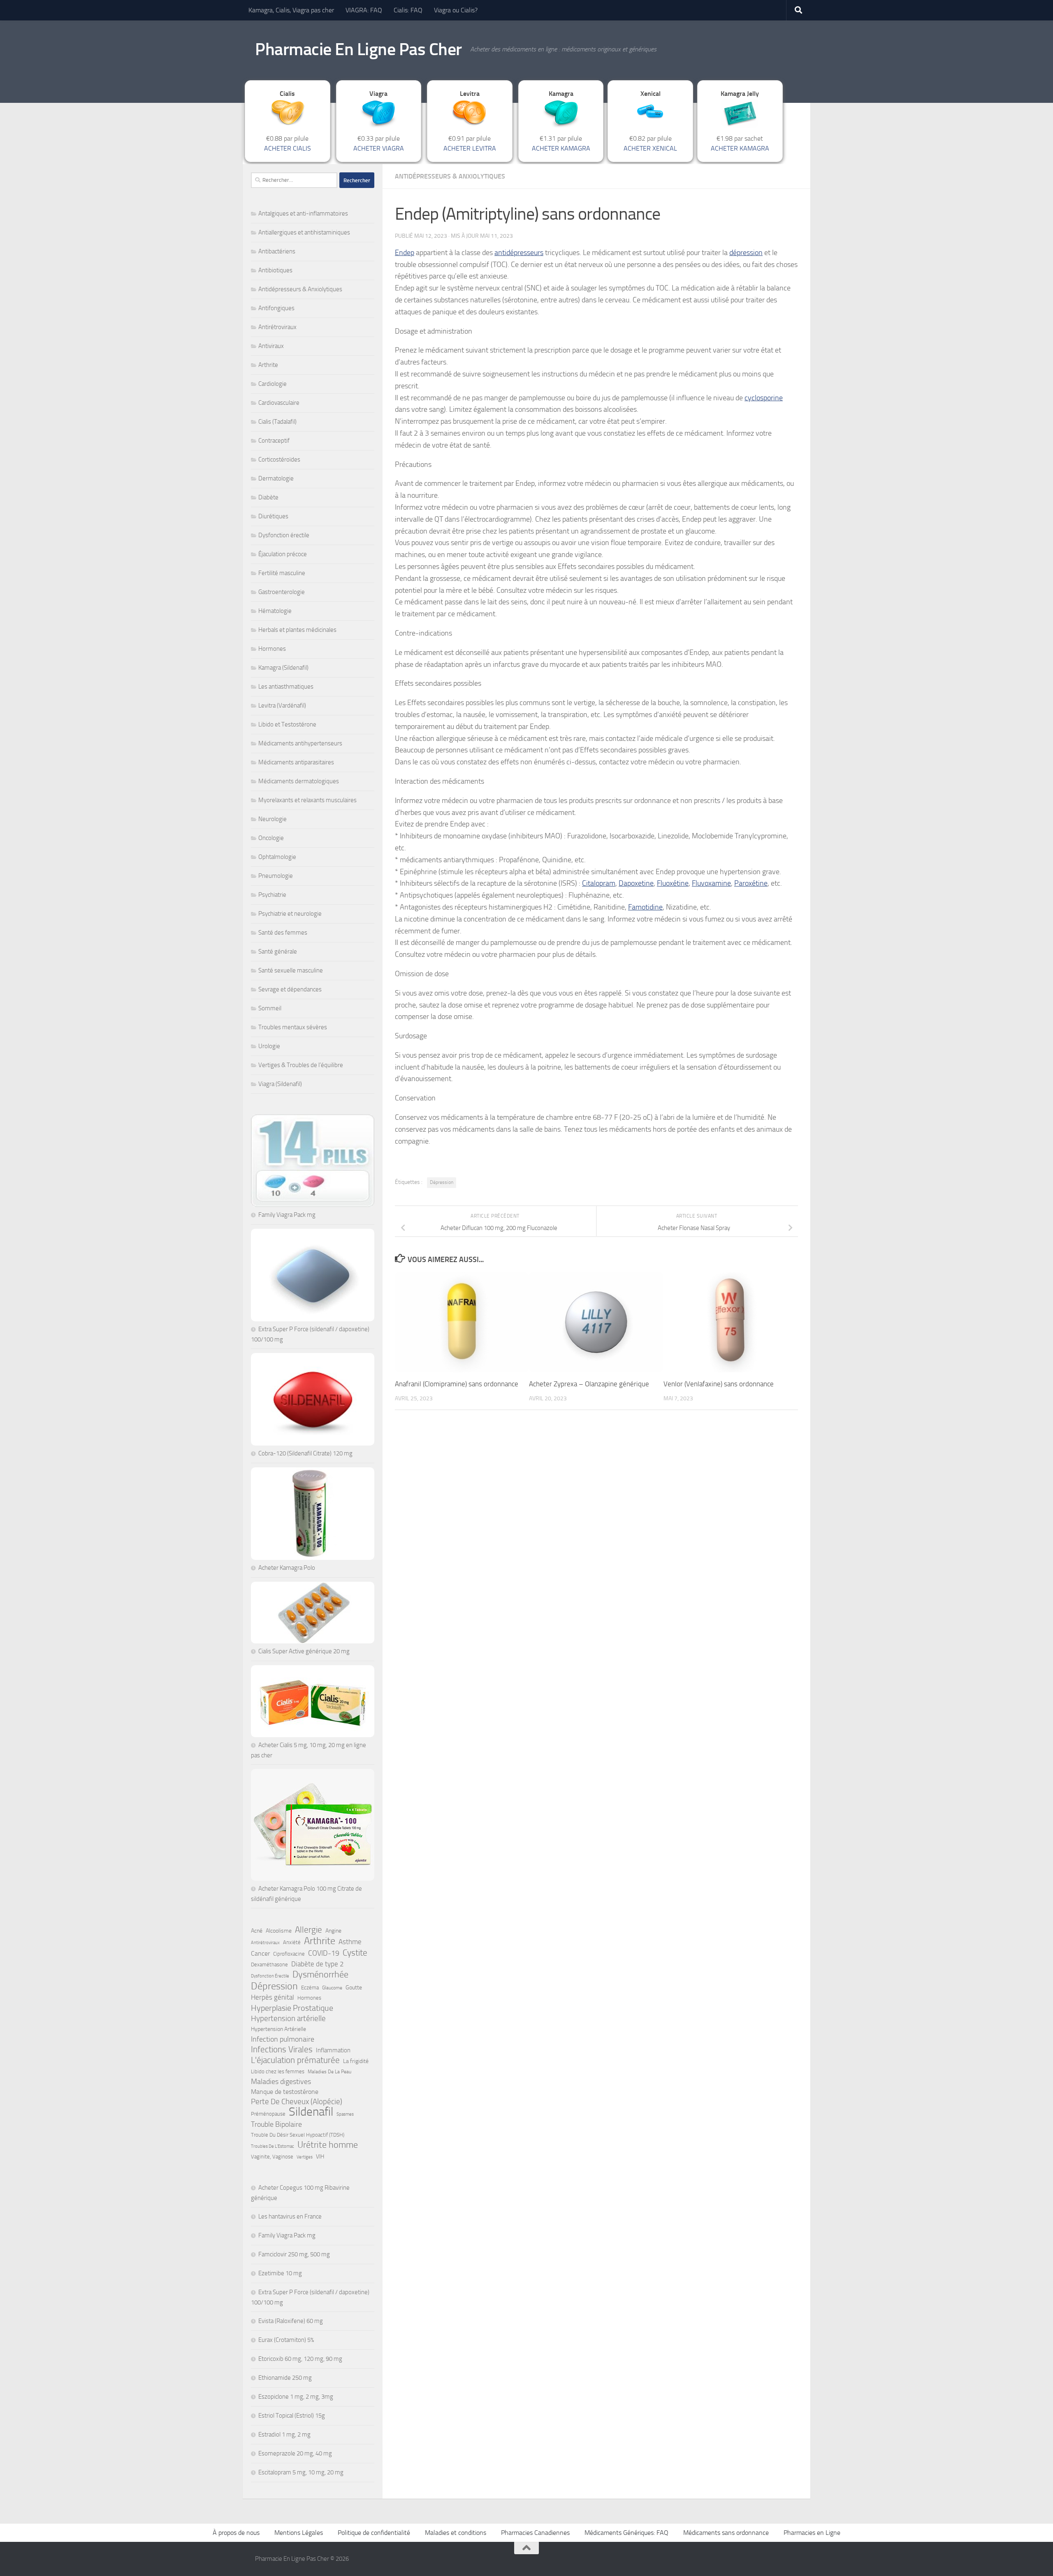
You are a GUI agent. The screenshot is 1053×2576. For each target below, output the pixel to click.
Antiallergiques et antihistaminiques (304, 232)
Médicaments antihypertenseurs (300, 743)
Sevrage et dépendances (290, 989)
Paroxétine (751, 883)
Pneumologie (276, 876)
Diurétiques (273, 516)
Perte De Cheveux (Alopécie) (297, 2101)
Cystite (355, 1953)
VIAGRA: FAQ (364, 10)
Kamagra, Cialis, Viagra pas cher (291, 10)
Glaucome (332, 1988)
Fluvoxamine (711, 883)
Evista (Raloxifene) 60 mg (291, 2321)
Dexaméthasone (269, 1964)
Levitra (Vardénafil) (282, 705)
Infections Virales (282, 2049)
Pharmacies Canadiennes (535, 2533)
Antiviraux (271, 346)
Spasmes (345, 2114)
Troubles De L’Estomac (273, 2146)
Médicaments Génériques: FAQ (626, 2533)
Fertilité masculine (282, 573)
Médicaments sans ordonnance (726, 2533)
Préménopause (268, 2114)
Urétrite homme (328, 2145)
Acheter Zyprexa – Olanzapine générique (589, 1384)
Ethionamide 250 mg (285, 2378)
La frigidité (356, 2061)
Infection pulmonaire (283, 2039)
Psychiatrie (272, 895)
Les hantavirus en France (290, 2216)
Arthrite (268, 365)
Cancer (260, 1953)
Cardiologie (273, 384)
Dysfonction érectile (284, 535)
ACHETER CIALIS (288, 148)
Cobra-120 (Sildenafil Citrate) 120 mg (305, 1453)
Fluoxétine (673, 883)
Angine (333, 1931)
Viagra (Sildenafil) (280, 1084)
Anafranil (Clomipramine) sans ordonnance (457, 1384)
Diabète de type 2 (318, 1964)
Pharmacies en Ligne (812, 2533)
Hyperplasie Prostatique (292, 2008)
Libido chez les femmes (278, 2071)
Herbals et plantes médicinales (297, 630)
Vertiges (305, 2157)
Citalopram (599, 883)
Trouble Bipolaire (276, 2124)
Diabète (268, 497)
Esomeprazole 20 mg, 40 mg (295, 2453)
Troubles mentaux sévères (293, 1027)
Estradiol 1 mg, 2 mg (284, 2434)
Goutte (354, 1988)
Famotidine (645, 907)
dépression (746, 253)
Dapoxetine (636, 883)
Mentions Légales (299, 2533)
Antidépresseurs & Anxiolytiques (450, 176)
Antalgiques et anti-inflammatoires (303, 214)
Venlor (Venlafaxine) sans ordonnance (719, 1384)
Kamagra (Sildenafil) (283, 668)
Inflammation (333, 2050)
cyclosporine (764, 398)
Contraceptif (274, 441)
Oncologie (271, 838)
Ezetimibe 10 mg (280, 2273)
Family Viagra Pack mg (287, 1215)
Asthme (350, 1942)
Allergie (308, 1930)
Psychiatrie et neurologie (290, 914)
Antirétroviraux (277, 327)
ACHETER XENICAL (650, 148)
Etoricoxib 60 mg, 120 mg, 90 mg (300, 2359)
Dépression (442, 1182)
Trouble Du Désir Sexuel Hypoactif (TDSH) (298, 2135)
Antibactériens (277, 251)
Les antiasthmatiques (286, 687)
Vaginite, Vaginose (272, 2157)
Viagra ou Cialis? (456, 10)
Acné (257, 1931)
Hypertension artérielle (288, 2018)
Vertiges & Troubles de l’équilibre (301, 1065)
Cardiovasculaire (279, 403)
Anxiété (292, 1942)
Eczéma (310, 1988)
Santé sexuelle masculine (291, 970)
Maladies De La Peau (329, 2072)
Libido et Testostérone (287, 724)
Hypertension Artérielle (278, 2029)
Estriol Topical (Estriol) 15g (292, 2416)
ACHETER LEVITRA (470, 148)
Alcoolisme (279, 1931)
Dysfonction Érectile (270, 1976)
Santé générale (278, 951)
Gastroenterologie (282, 592)
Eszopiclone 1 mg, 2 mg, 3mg (296, 2397)
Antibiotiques (275, 270)
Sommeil (270, 1008)
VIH (320, 2157)
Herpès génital (273, 1997)
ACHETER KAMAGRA (561, 148)
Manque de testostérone (285, 2092)
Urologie (269, 1046)
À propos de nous (236, 2533)
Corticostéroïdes (279, 460)
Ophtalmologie (277, 857)
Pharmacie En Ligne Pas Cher (358, 49)
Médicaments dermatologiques (299, 781)
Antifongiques (276, 308)
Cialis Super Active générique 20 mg (304, 1651)
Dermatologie (276, 478)
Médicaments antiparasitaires (296, 762)
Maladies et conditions (456, 2533)
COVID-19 (324, 1953)
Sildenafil (311, 2112)
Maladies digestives (281, 2082)
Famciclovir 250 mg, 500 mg (294, 2254)
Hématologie (275, 611)
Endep (405, 253)
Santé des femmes (283, 933)
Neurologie (273, 819)
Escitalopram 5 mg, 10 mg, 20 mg (301, 2472)
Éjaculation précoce (283, 554)
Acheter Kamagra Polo (287, 1568)
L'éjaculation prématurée (295, 2060)
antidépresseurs (519, 253)
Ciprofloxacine (289, 1954)
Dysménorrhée (320, 1975)
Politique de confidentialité (374, 2533)
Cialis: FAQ (408, 10)
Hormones (272, 649)
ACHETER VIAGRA (379, 148)
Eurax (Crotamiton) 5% (286, 2340)
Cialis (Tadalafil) (277, 422)
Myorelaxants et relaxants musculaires (307, 800)
